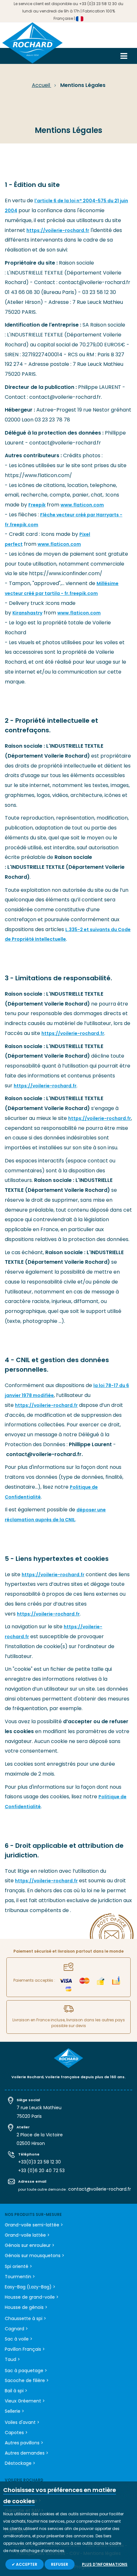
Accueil (42, 85)
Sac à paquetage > (26, 2371)
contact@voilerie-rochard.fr (100, 2189)
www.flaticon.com (82, 505)
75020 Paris (29, 2116)
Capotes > (16, 2433)
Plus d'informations (105, 2564)
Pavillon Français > (25, 2349)
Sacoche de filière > (27, 2380)
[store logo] (32, 45)
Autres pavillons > (24, 2443)
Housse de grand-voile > (32, 2297)
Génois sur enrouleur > (30, 2245)
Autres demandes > (27, 2453)
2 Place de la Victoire (40, 2135)
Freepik (37, 505)
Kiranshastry (27, 613)
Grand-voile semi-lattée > (34, 2225)
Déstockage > (20, 2463)
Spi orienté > (18, 2266)
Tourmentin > (20, 2277)
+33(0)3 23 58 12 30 (40, 2162)
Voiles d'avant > (22, 2422)
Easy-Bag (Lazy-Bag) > (30, 2287)
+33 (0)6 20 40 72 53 (41, 2171)
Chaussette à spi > (25, 2318)
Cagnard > (16, 2329)
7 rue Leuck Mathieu (39, 2108)
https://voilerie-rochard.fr (58, 230)
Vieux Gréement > (25, 2401)
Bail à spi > (16, 2391)
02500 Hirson (31, 2143)
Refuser (60, 2564)
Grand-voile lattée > (27, 2235)
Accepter (26, 2564)
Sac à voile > (19, 2339)
